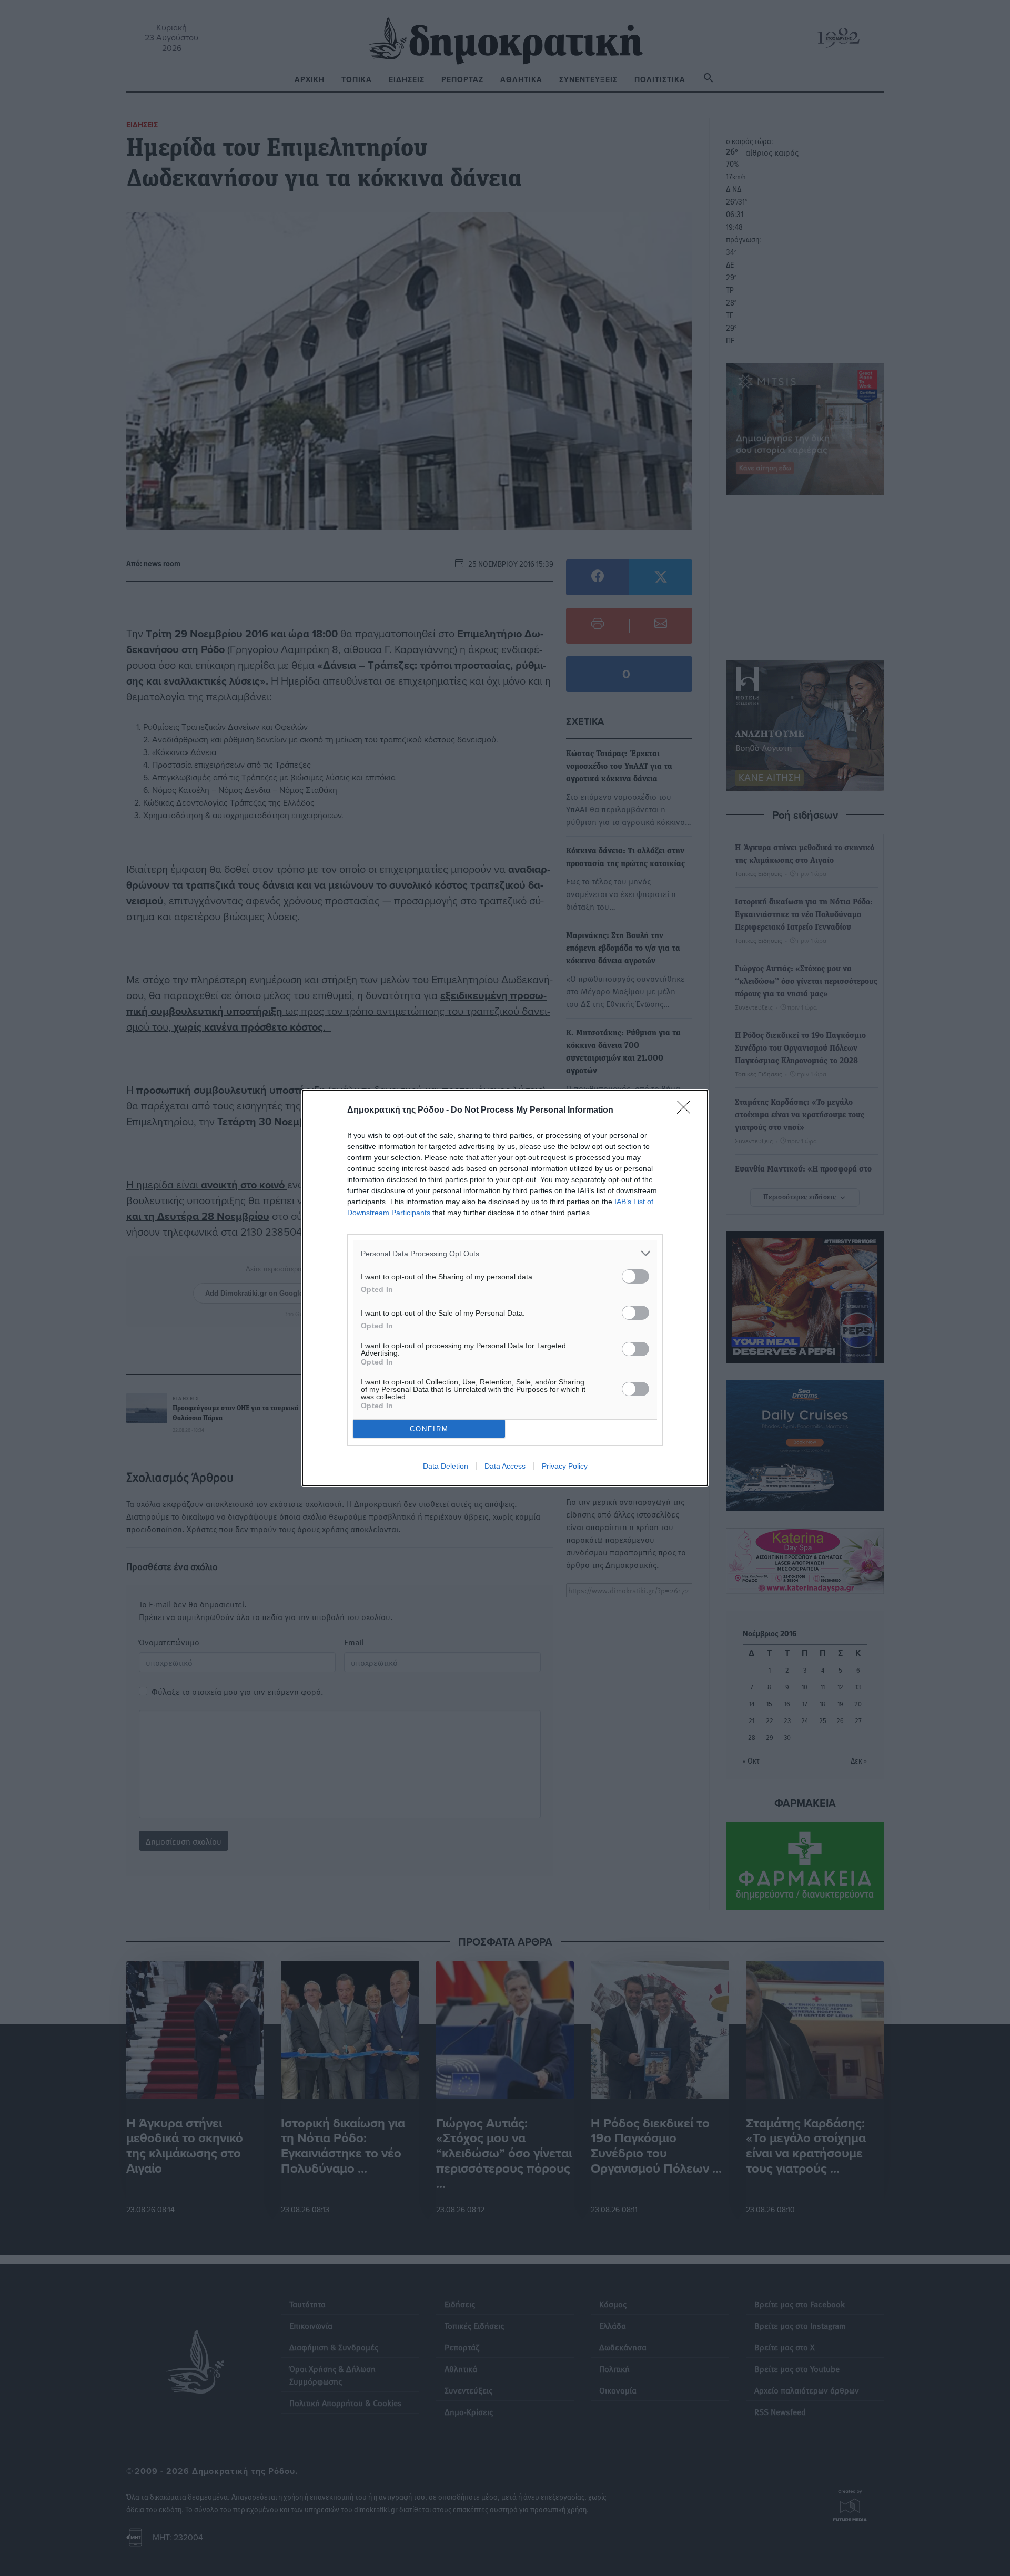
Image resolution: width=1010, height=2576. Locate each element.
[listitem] (505, 1253)
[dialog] (505, 1288)
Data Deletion (446, 1466)
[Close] (687, 1111)
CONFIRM (429, 1429)
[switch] (635, 1276)
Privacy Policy (565, 1466)
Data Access (505, 1466)
